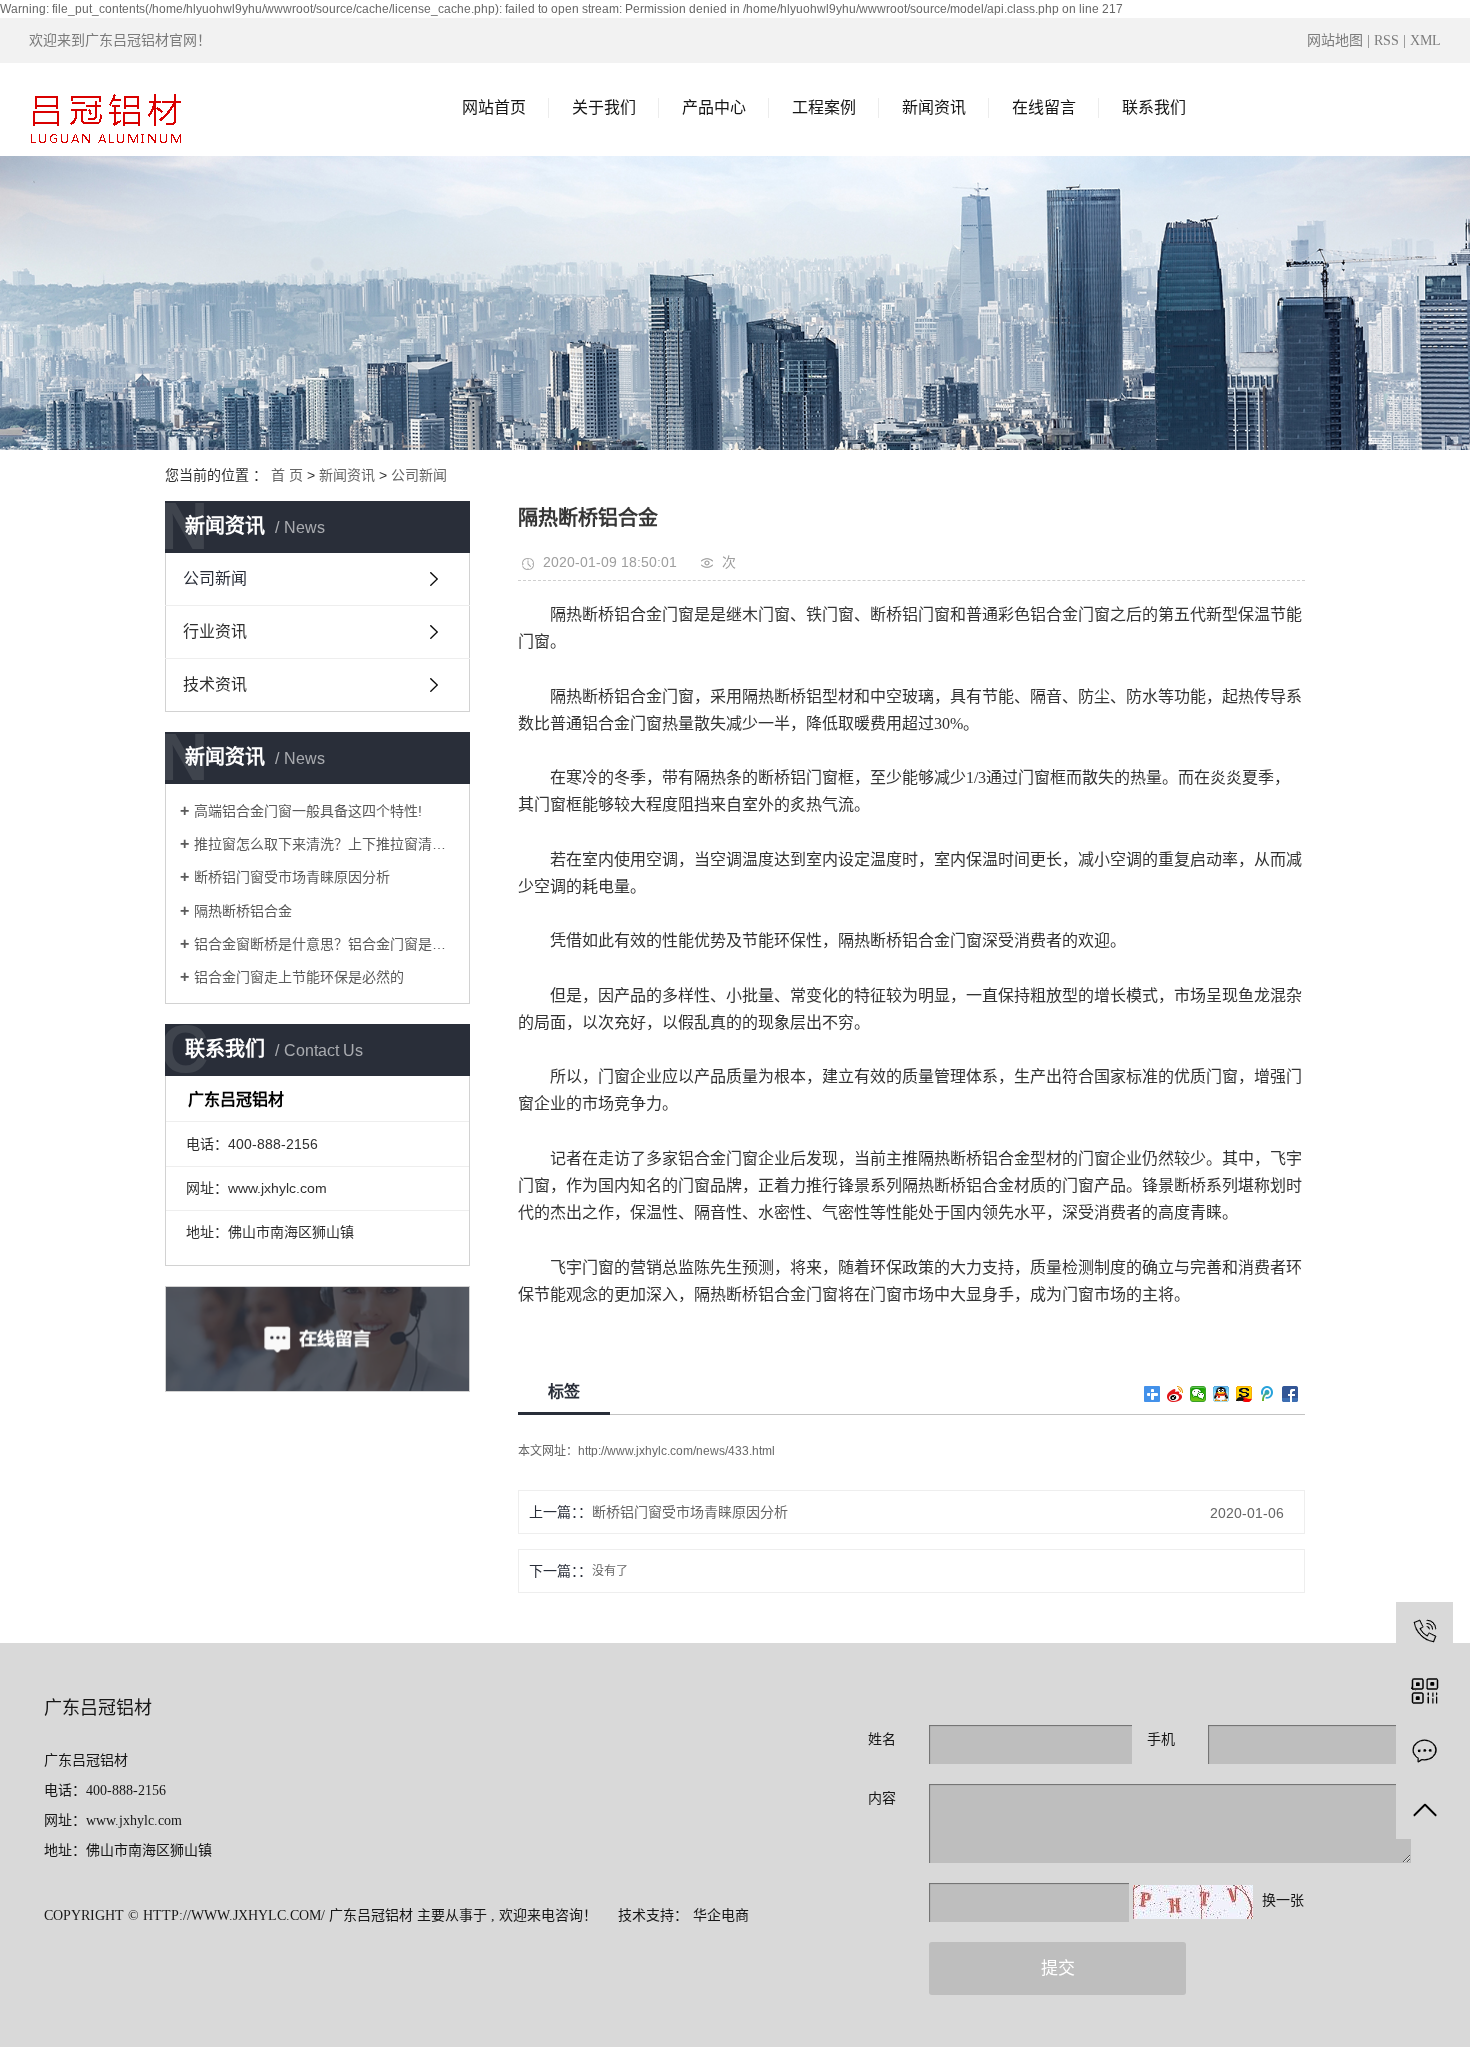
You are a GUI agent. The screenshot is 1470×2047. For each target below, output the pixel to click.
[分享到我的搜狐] (1244, 1394)
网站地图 (1337, 40)
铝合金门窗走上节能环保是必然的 (299, 977)
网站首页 (494, 107)
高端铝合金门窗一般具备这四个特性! (308, 811)
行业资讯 (215, 631)
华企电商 (721, 1915)
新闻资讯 (934, 107)
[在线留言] (1424, 1750)
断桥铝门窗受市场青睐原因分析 (292, 877)
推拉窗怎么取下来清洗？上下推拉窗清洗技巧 (324, 844)
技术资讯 (215, 684)
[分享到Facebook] (1290, 1394)
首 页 (287, 475)
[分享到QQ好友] (1221, 1394)
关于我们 (604, 107)
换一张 (1283, 1900)
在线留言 (1044, 107)
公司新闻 (419, 475)
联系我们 (1154, 107)
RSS (1386, 40)
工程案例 (824, 107)
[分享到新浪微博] (1175, 1394)
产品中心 (714, 107)
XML (1425, 40)
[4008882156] (1424, 1630)
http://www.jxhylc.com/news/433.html (676, 1451)
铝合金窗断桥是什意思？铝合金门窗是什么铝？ (324, 944)
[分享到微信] (1198, 1394)
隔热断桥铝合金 (243, 911)
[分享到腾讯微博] (1267, 1394)
